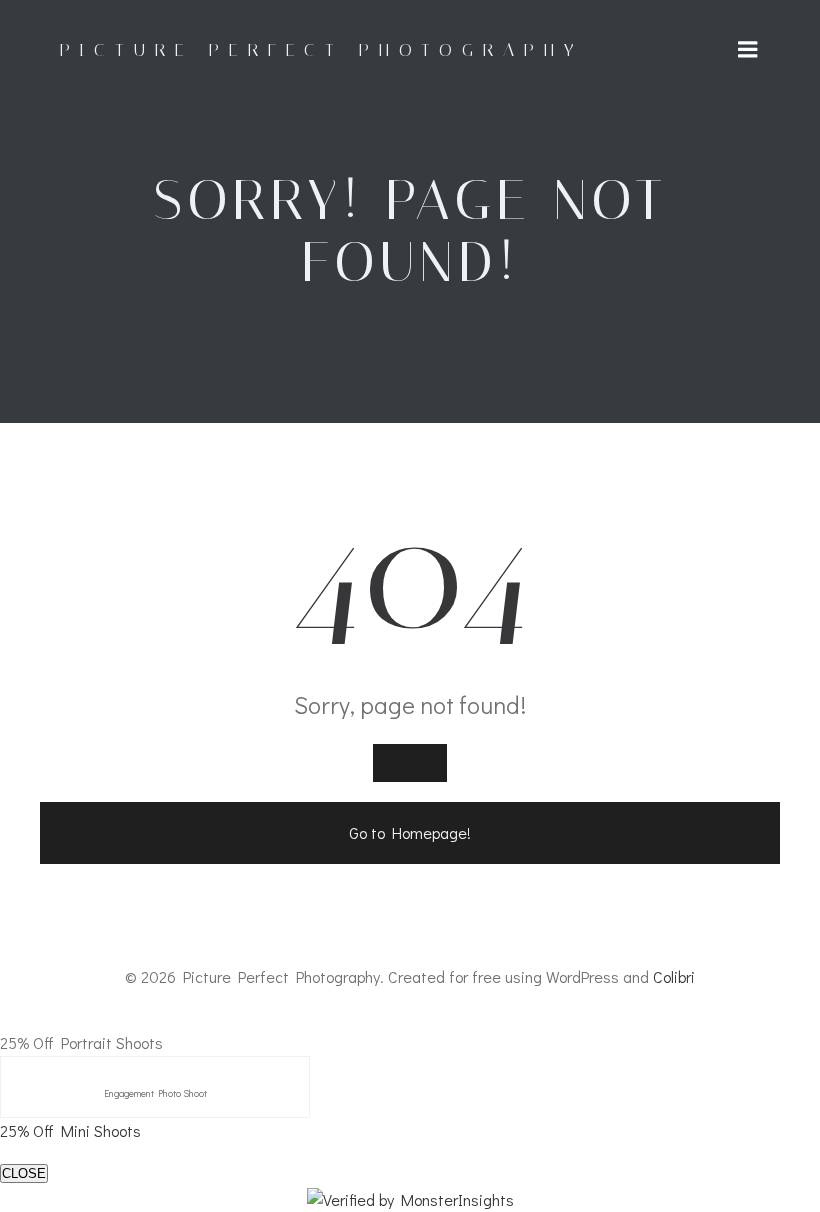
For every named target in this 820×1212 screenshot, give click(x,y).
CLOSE (24, 1173)
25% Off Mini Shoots (70, 1130)
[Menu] (748, 50)
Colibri (674, 976)
